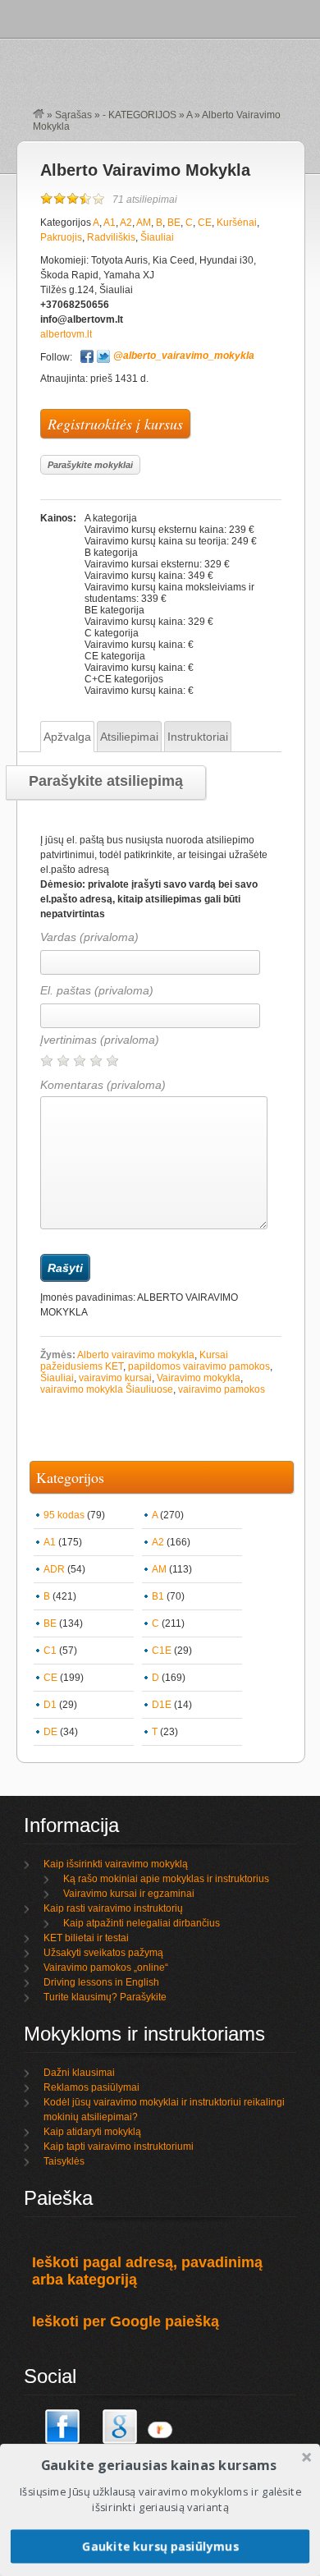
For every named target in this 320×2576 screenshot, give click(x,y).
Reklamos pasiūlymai (91, 2087)
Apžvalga (67, 737)
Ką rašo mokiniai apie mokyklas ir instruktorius (166, 1879)
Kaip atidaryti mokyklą (92, 2132)
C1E (162, 1651)
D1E (162, 1705)
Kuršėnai (237, 223)
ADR (54, 1569)
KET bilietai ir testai (86, 1938)
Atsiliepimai (129, 737)
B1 (158, 1596)
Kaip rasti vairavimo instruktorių (113, 1908)
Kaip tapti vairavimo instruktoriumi (119, 2147)
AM (144, 223)
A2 (126, 223)
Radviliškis (111, 237)
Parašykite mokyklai (90, 465)
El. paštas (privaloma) (97, 990)
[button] (158, 2465)
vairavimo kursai (115, 1378)
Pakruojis (61, 237)
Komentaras (103, 1085)
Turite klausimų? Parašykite (105, 1997)
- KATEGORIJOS (139, 115)
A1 (110, 223)
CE (205, 223)
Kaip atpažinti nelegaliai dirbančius (142, 1923)
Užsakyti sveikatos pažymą (103, 1953)
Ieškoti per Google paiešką (126, 2321)
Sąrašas (73, 115)
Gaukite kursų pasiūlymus (160, 2546)
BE (174, 223)
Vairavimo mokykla (199, 1378)
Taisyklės (64, 2161)
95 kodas (64, 1515)
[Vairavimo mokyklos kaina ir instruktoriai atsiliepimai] (39, 115)
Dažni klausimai (79, 2073)
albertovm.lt (66, 334)
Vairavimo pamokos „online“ (106, 1968)
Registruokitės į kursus (115, 424)
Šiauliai (157, 237)
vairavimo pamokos (222, 1389)
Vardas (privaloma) (89, 937)
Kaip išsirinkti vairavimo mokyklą (116, 1864)
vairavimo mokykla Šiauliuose (107, 1389)
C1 (50, 1651)
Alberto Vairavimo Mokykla (145, 170)
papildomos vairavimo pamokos (199, 1366)
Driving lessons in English (101, 1982)
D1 (50, 1705)
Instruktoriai (198, 737)
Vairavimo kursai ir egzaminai (129, 1894)
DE (50, 1732)
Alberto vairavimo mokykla (136, 1355)
